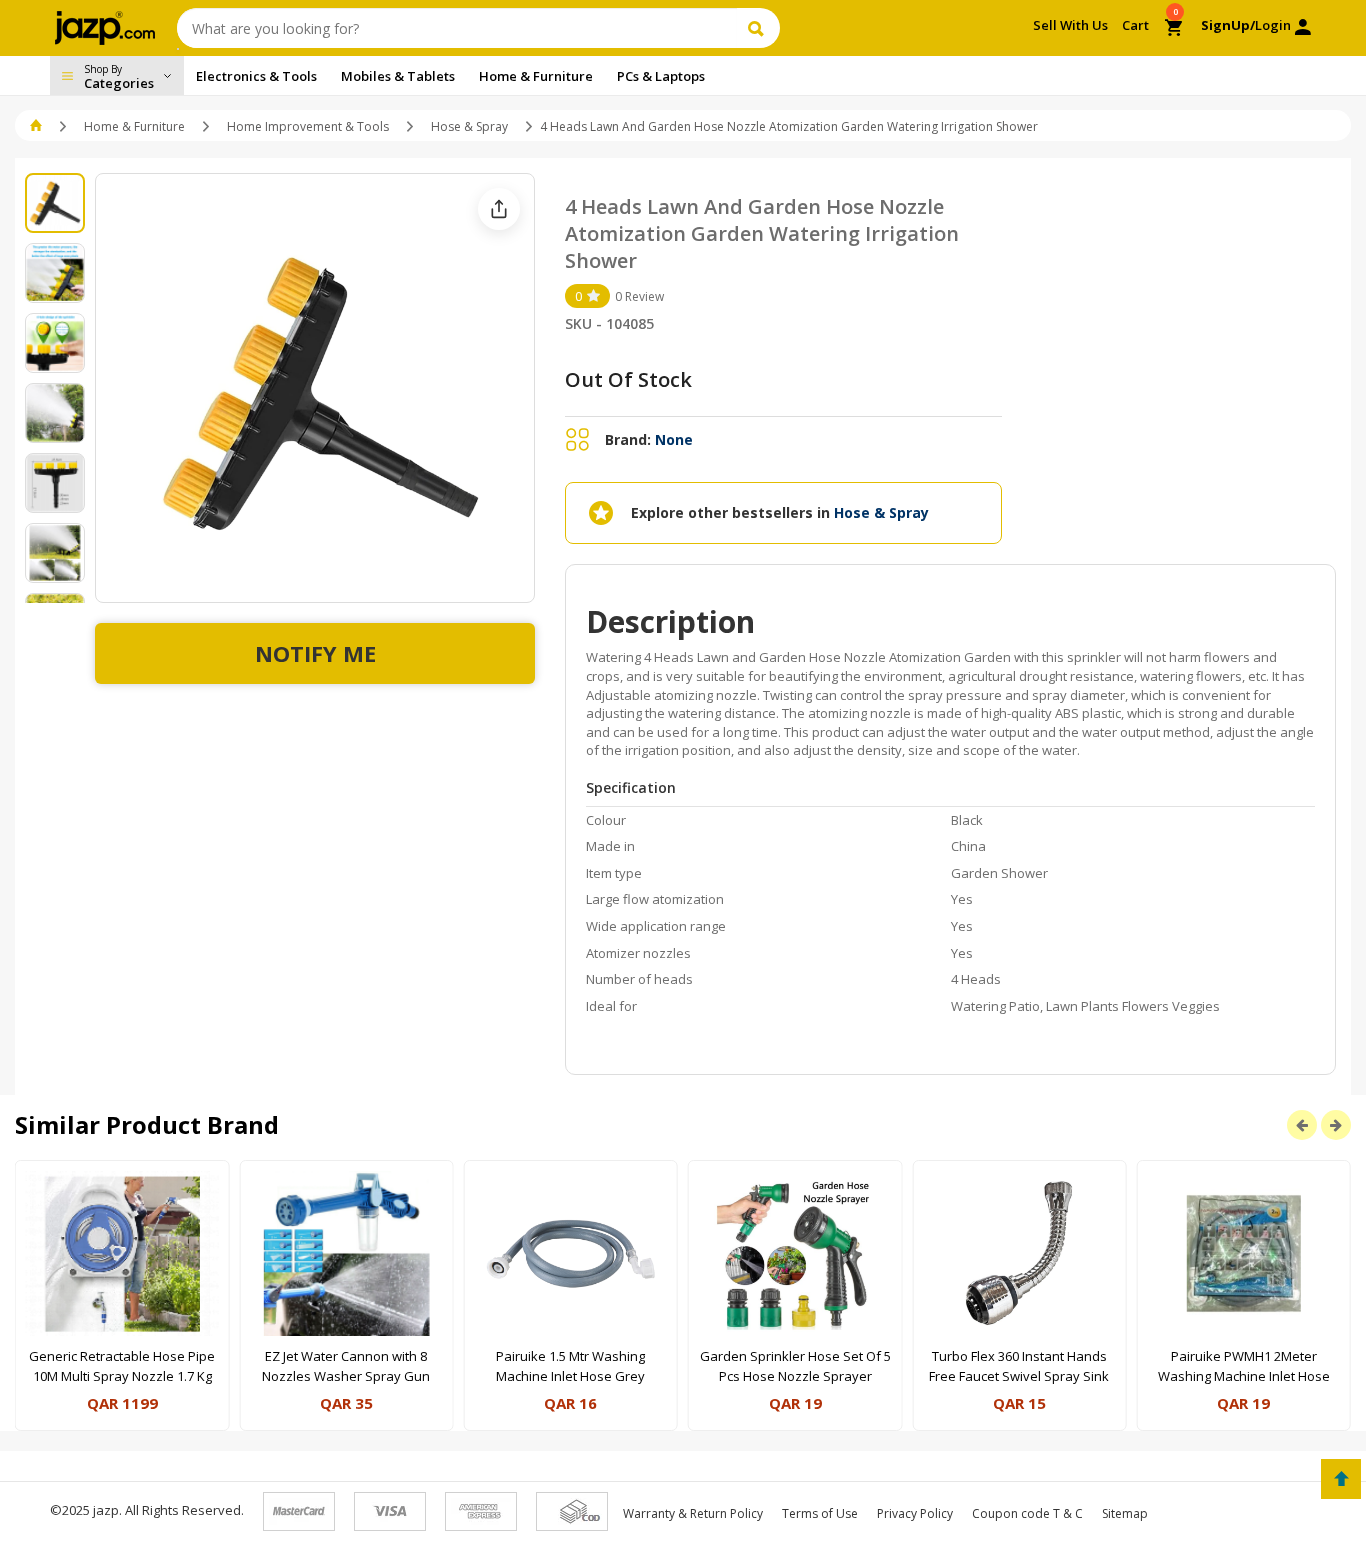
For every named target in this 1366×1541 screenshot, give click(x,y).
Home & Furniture (134, 126)
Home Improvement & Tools (308, 126)
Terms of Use (820, 1513)
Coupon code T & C (1027, 1513)
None (674, 439)
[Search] (758, 28)
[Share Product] (499, 209)
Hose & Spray (469, 126)
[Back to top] (1341, 1479)
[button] (37, 126)
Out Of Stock (628, 379)
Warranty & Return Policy (693, 1513)
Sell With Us (1070, 25)
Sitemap (1125, 1513)
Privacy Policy (915, 1513)
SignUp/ (1228, 25)
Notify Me (315, 653)
